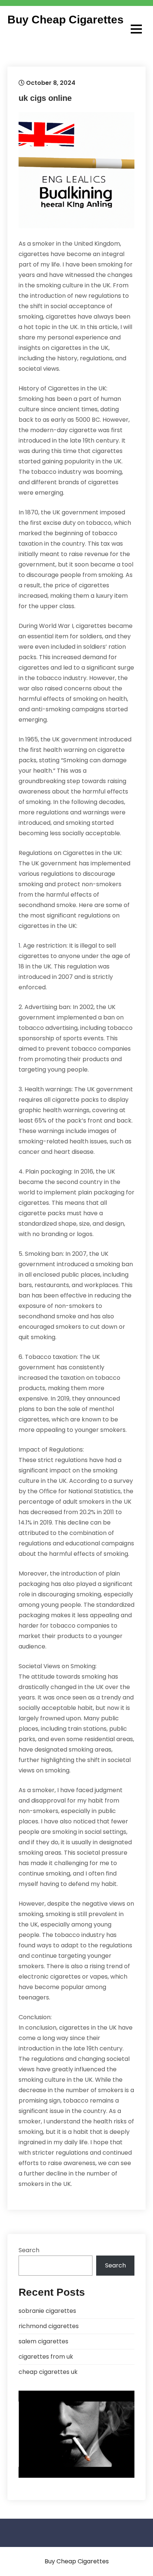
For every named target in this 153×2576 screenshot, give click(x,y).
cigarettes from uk (46, 2357)
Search (29, 2250)
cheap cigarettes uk (48, 2372)
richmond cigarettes (49, 2326)
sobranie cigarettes (47, 2311)
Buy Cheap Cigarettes (66, 20)
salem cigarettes (43, 2341)
